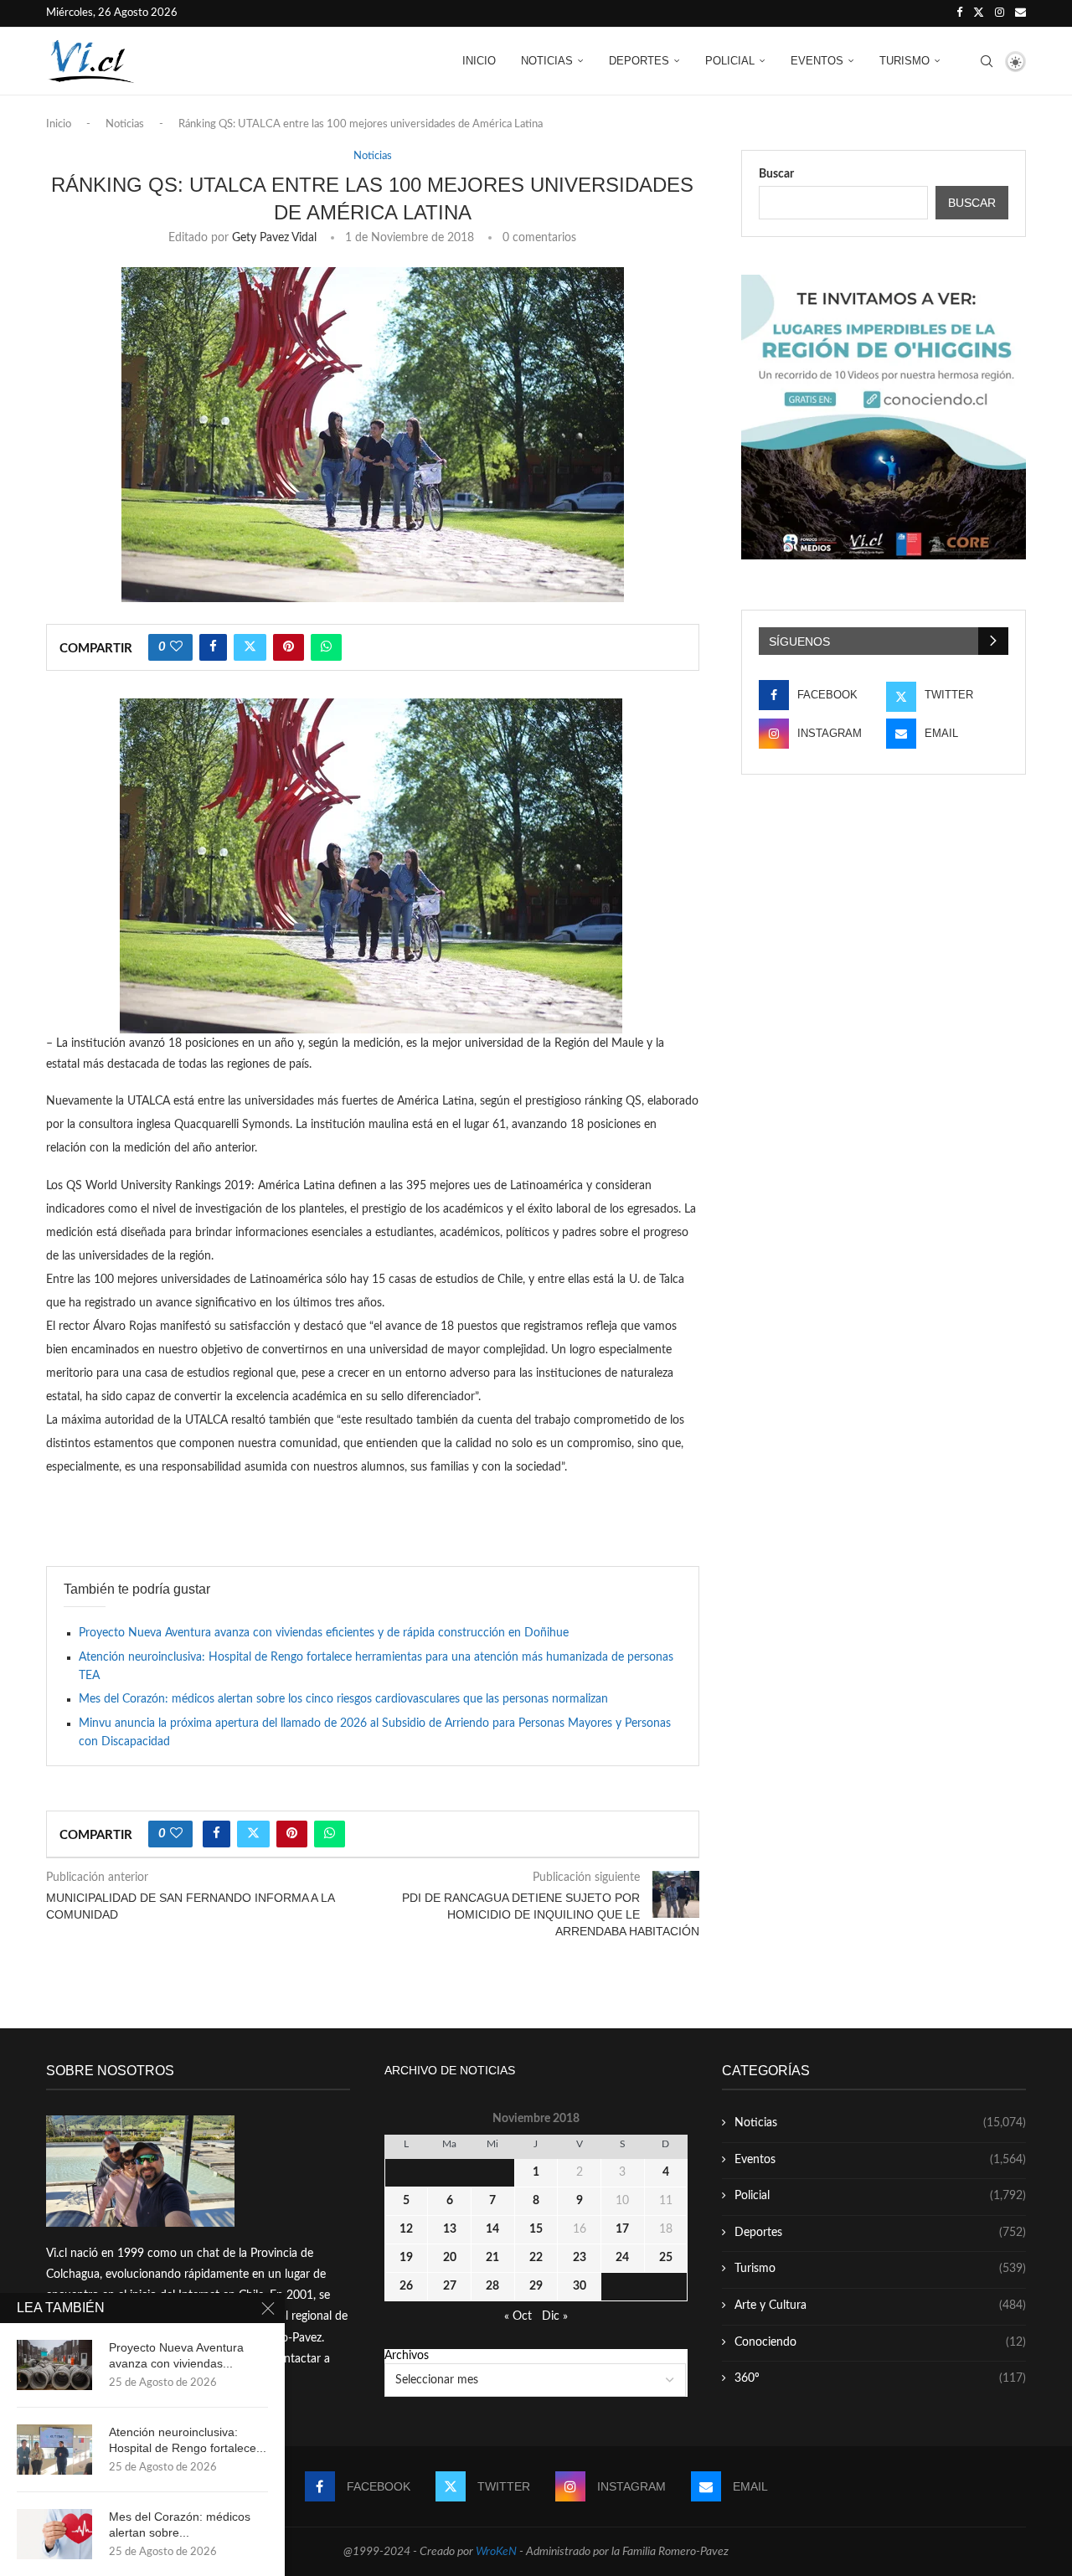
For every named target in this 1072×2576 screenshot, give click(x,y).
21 (492, 2258)
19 (406, 2258)
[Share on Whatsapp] (326, 647)
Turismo (904, 61)
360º (880, 2378)
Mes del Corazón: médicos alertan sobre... (180, 2524)
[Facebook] (959, 13)
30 (580, 2286)
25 (666, 2258)
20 (450, 2258)
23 (580, 2258)
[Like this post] (176, 647)
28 (492, 2286)
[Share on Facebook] (213, 647)
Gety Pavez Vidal (274, 238)
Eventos (817, 61)
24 (622, 2258)
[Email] (1020, 13)
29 (536, 2286)
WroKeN (496, 2552)
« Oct (518, 2316)
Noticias (547, 61)
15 (536, 2229)
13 (450, 2229)
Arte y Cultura (880, 2306)
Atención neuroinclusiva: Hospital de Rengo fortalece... (188, 2440)
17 (622, 2229)
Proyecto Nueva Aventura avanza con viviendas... (176, 2355)
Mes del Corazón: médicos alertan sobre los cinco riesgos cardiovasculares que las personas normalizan (343, 1699)
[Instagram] (1000, 13)
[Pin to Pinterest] (289, 647)
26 (406, 2286)
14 (492, 2229)
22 (536, 2258)
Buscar (776, 174)
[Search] (987, 61)
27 (450, 2286)
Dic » (555, 2316)
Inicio (479, 61)
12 (406, 2229)
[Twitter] (979, 13)
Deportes (639, 61)
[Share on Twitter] (250, 647)
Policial (730, 61)
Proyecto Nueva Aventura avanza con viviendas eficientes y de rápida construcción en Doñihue (324, 1633)
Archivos (407, 2356)
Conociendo (880, 2342)
